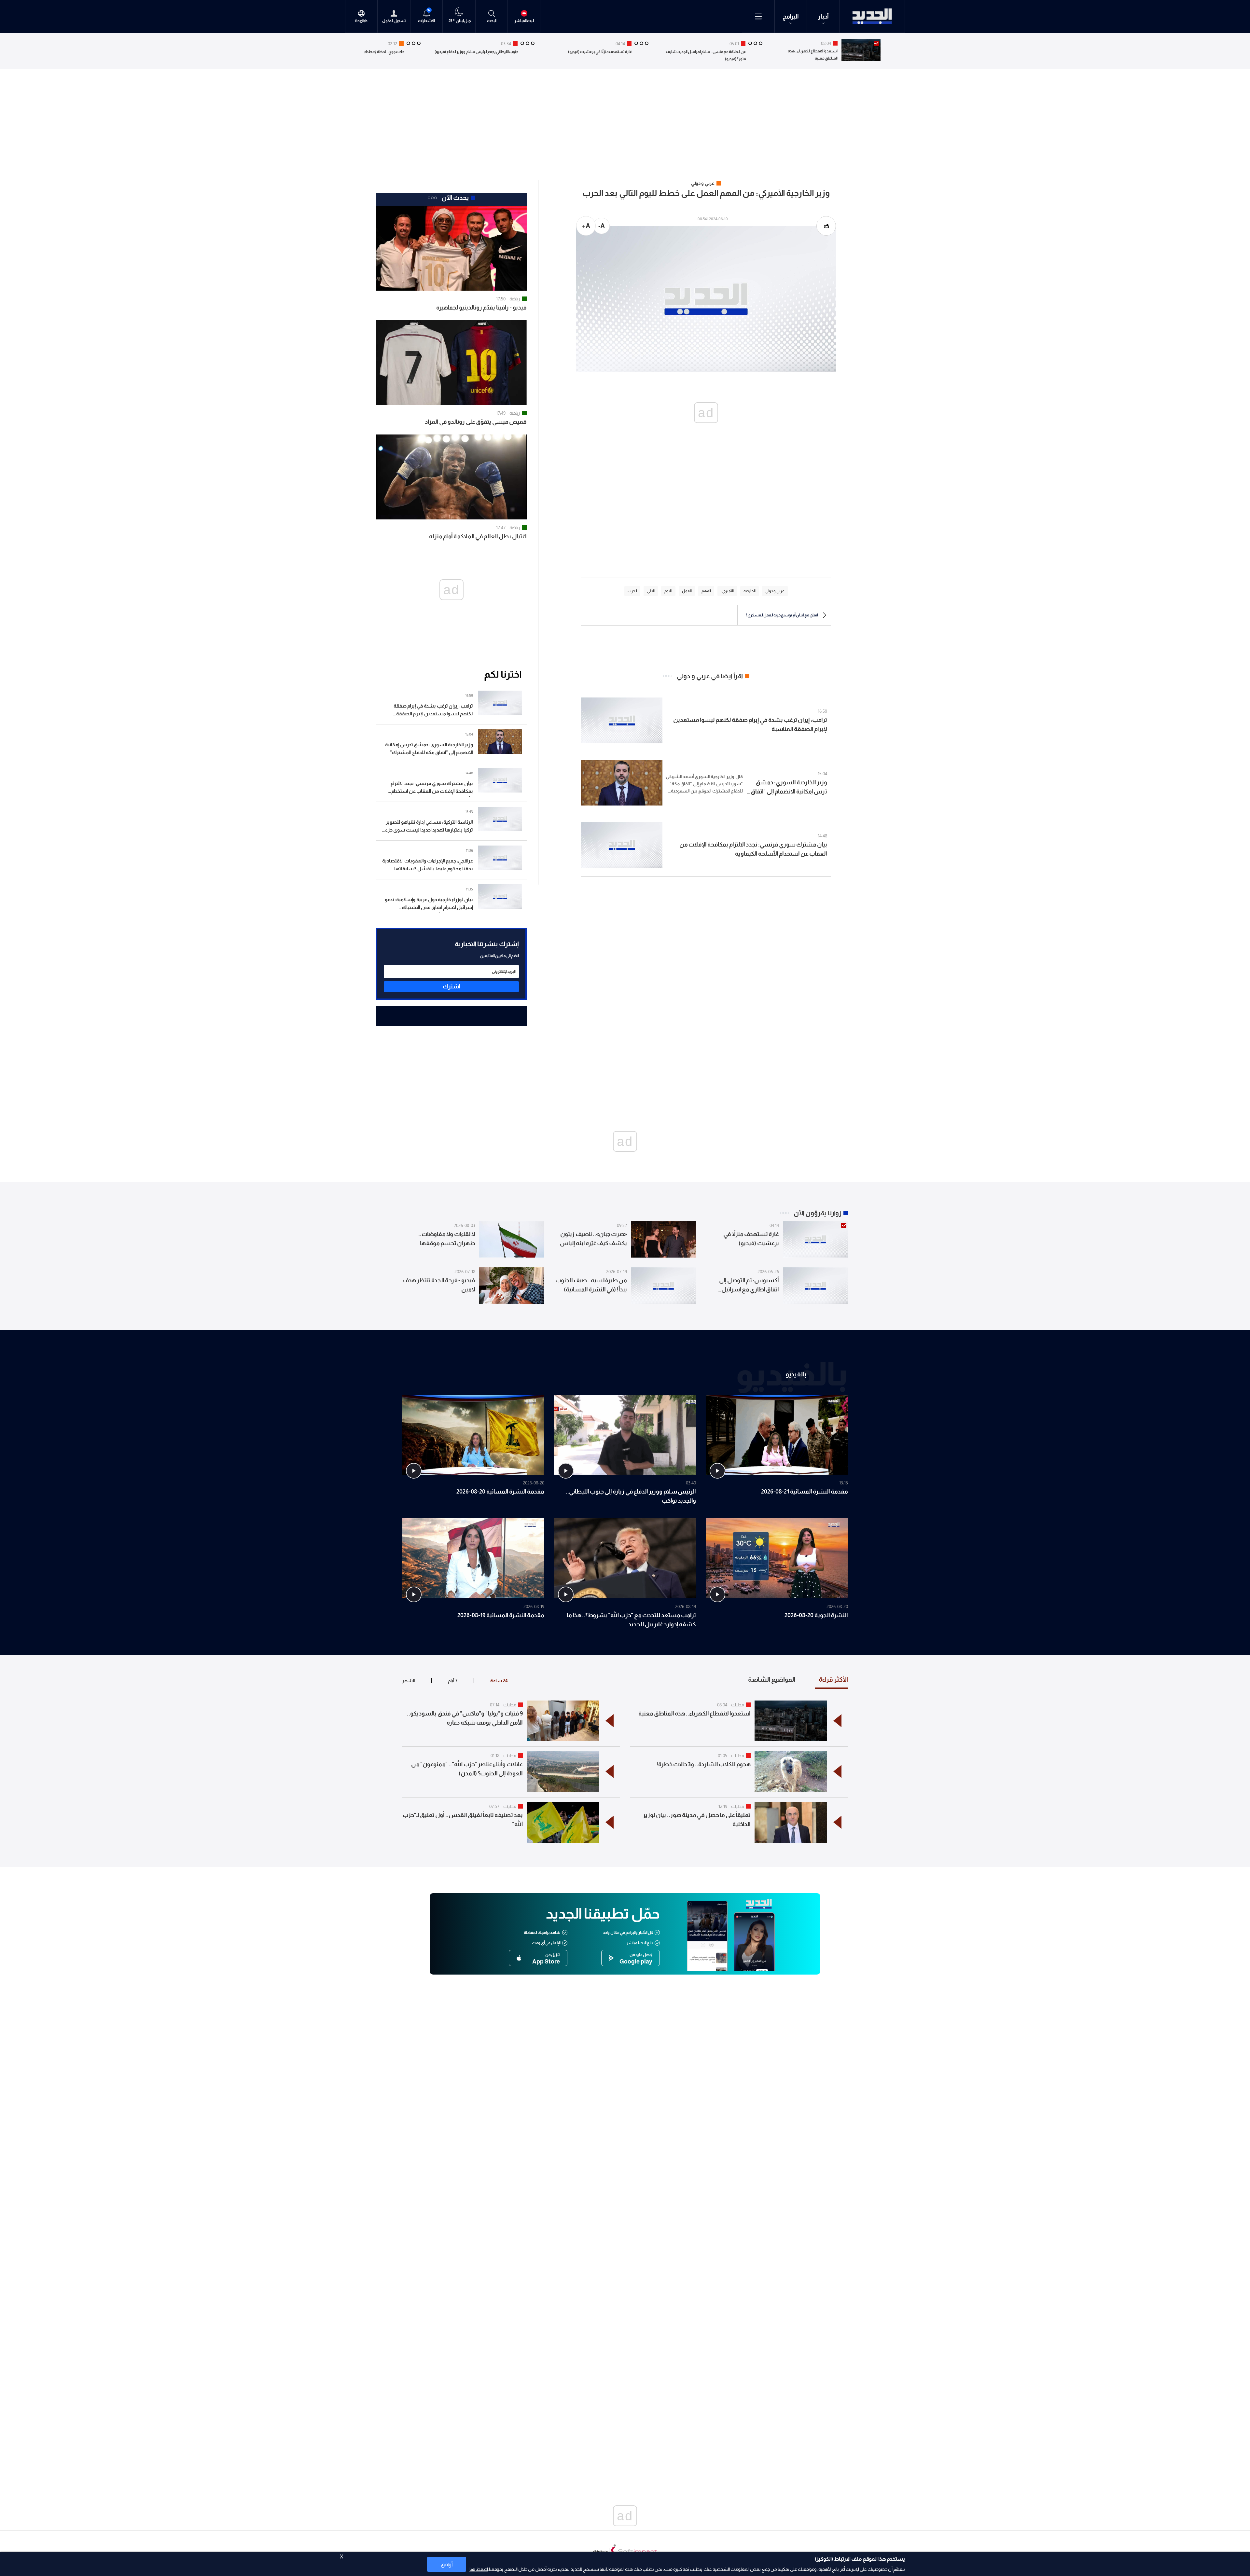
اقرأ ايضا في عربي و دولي (710, 676)
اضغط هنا (479, 2569)
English (361, 21)
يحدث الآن (455, 198)
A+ (586, 226)
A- (602, 226)
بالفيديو (796, 1374)
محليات (738, 1705)
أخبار (823, 17)
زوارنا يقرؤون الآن (818, 1213)
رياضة (515, 299)
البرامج (791, 17)
